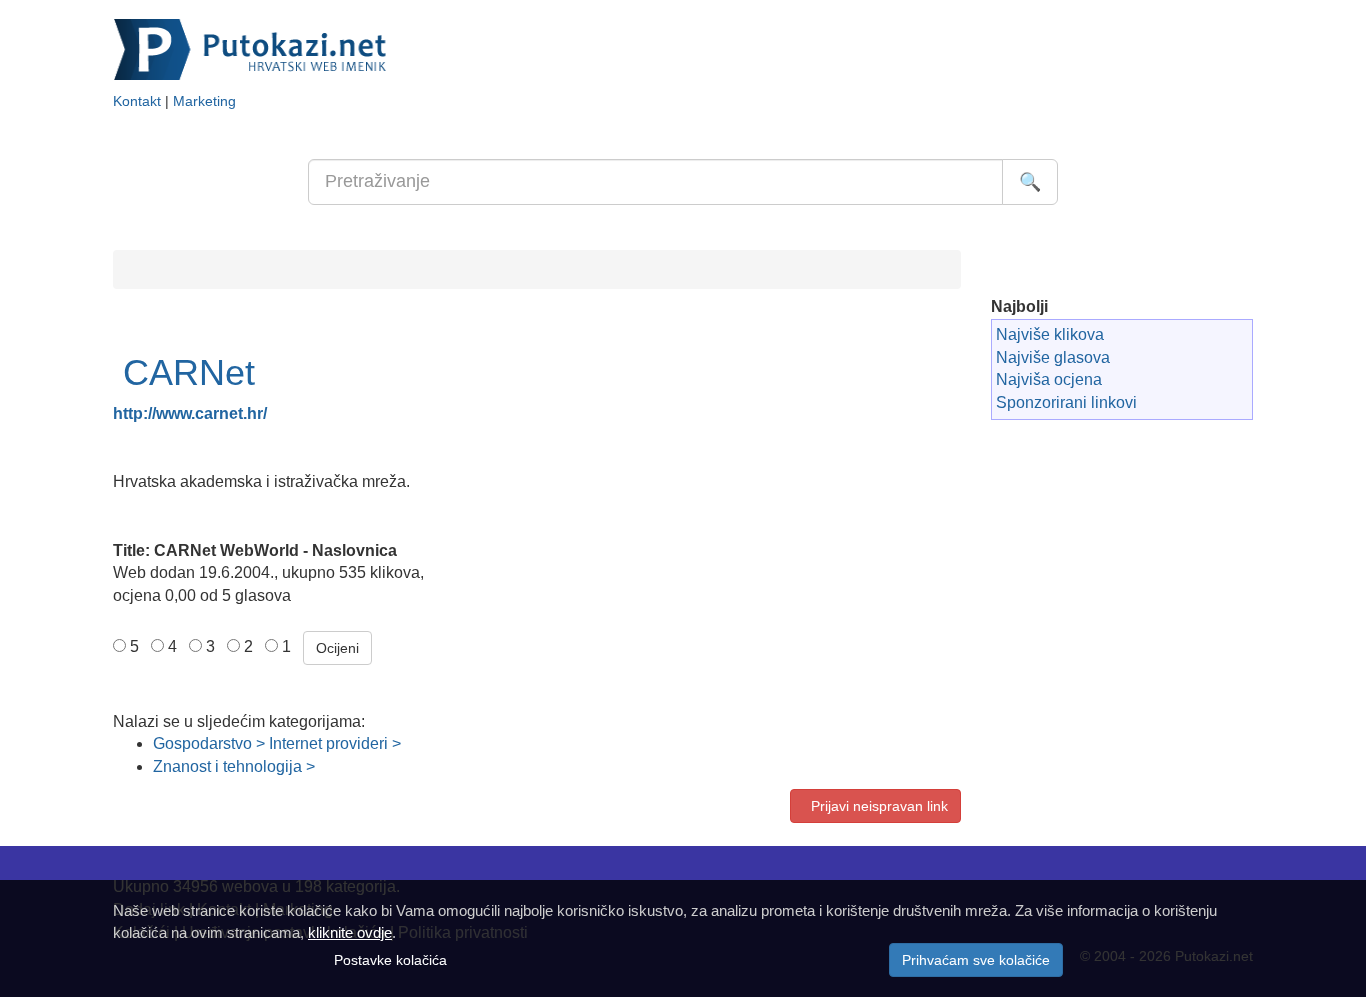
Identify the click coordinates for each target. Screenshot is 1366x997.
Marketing (204, 101)
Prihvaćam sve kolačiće (976, 960)
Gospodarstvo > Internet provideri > (277, 743)
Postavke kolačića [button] (390, 960)
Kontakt (137, 101)
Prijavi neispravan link (875, 806)
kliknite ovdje (350, 932)
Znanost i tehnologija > (234, 766)
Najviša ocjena (1049, 379)
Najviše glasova (1053, 357)
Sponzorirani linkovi (1066, 402)
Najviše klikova (1050, 334)
